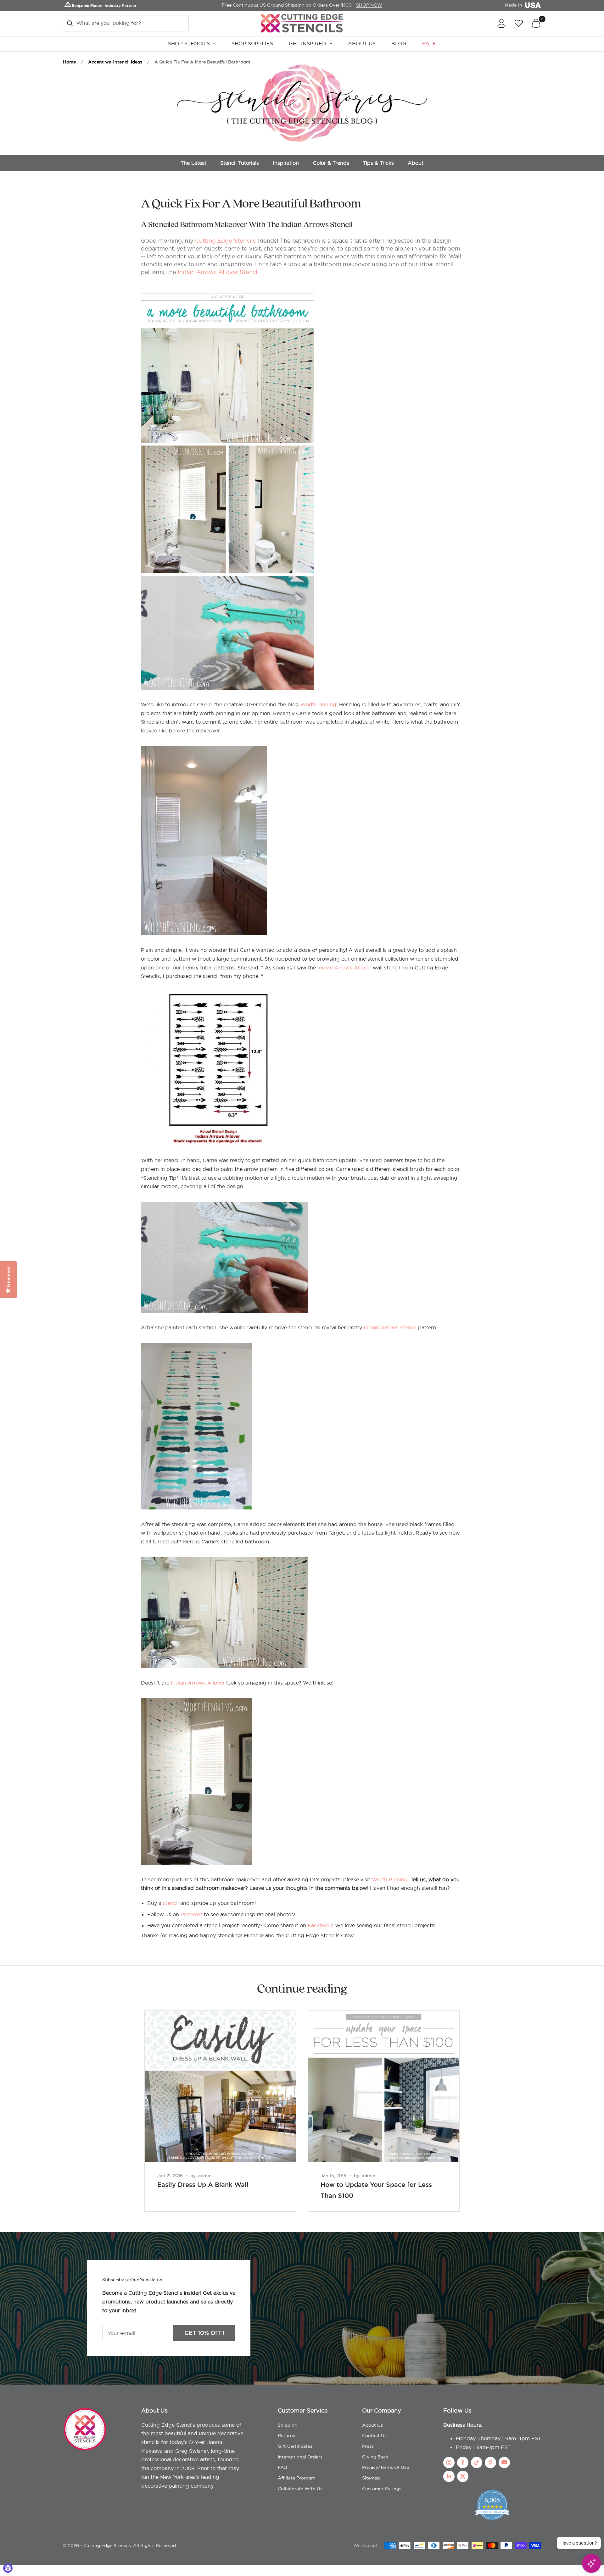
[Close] (450, 1219)
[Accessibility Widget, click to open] (8, 2568)
